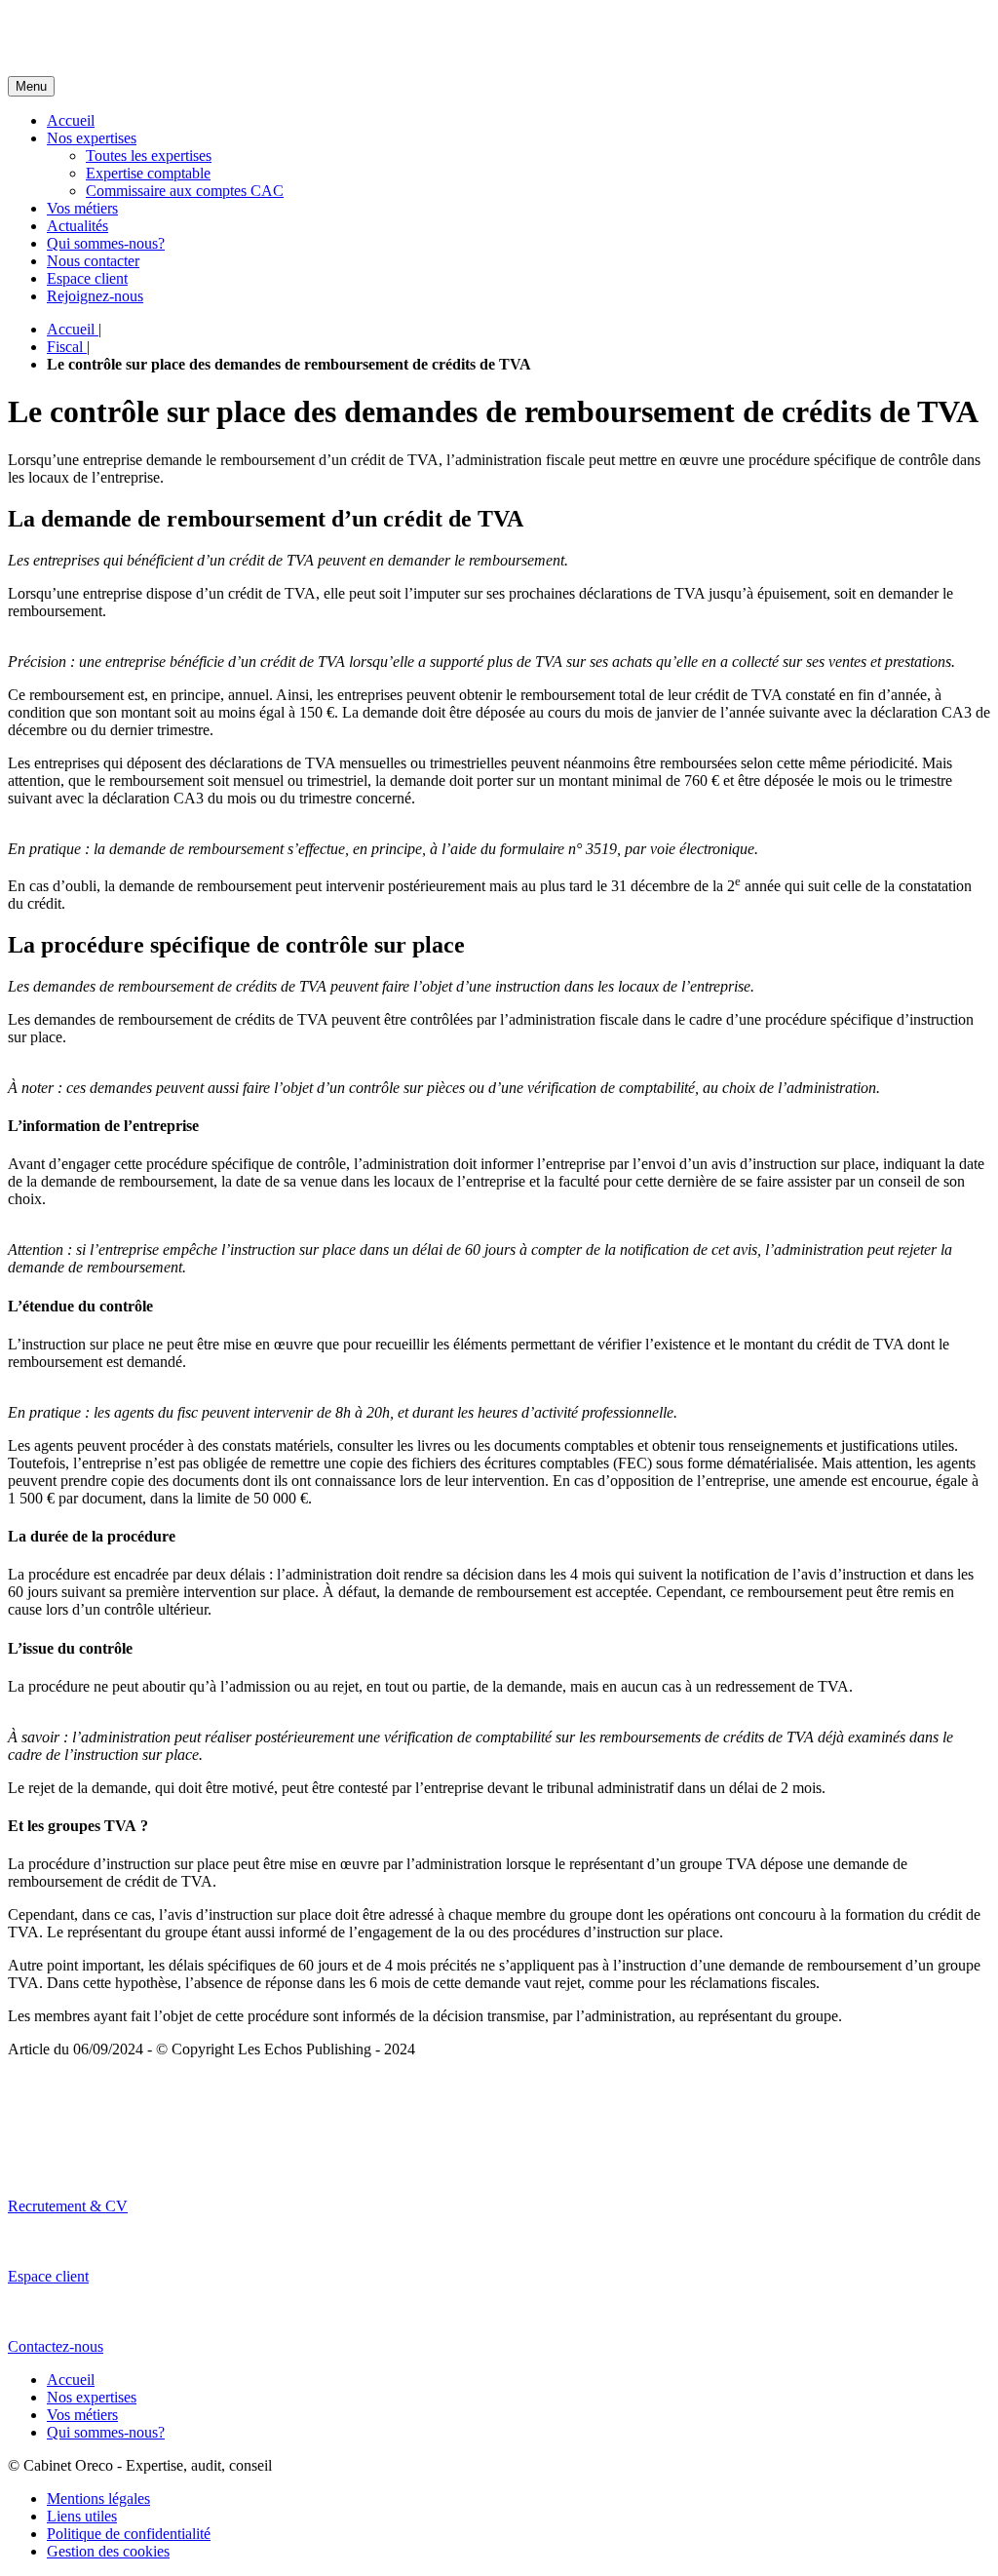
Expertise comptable (148, 173)
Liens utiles (82, 2516)
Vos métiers (82, 208)
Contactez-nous (56, 2346)
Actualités (77, 226)
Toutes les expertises (149, 156)
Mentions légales (98, 2498)
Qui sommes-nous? (106, 243)
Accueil (71, 120)
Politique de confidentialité (129, 2534)
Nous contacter (93, 261)
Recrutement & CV (68, 2206)
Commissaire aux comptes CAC (185, 191)
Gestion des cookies (108, 2551)
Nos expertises (92, 138)
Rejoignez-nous (95, 296)
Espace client (87, 278)
